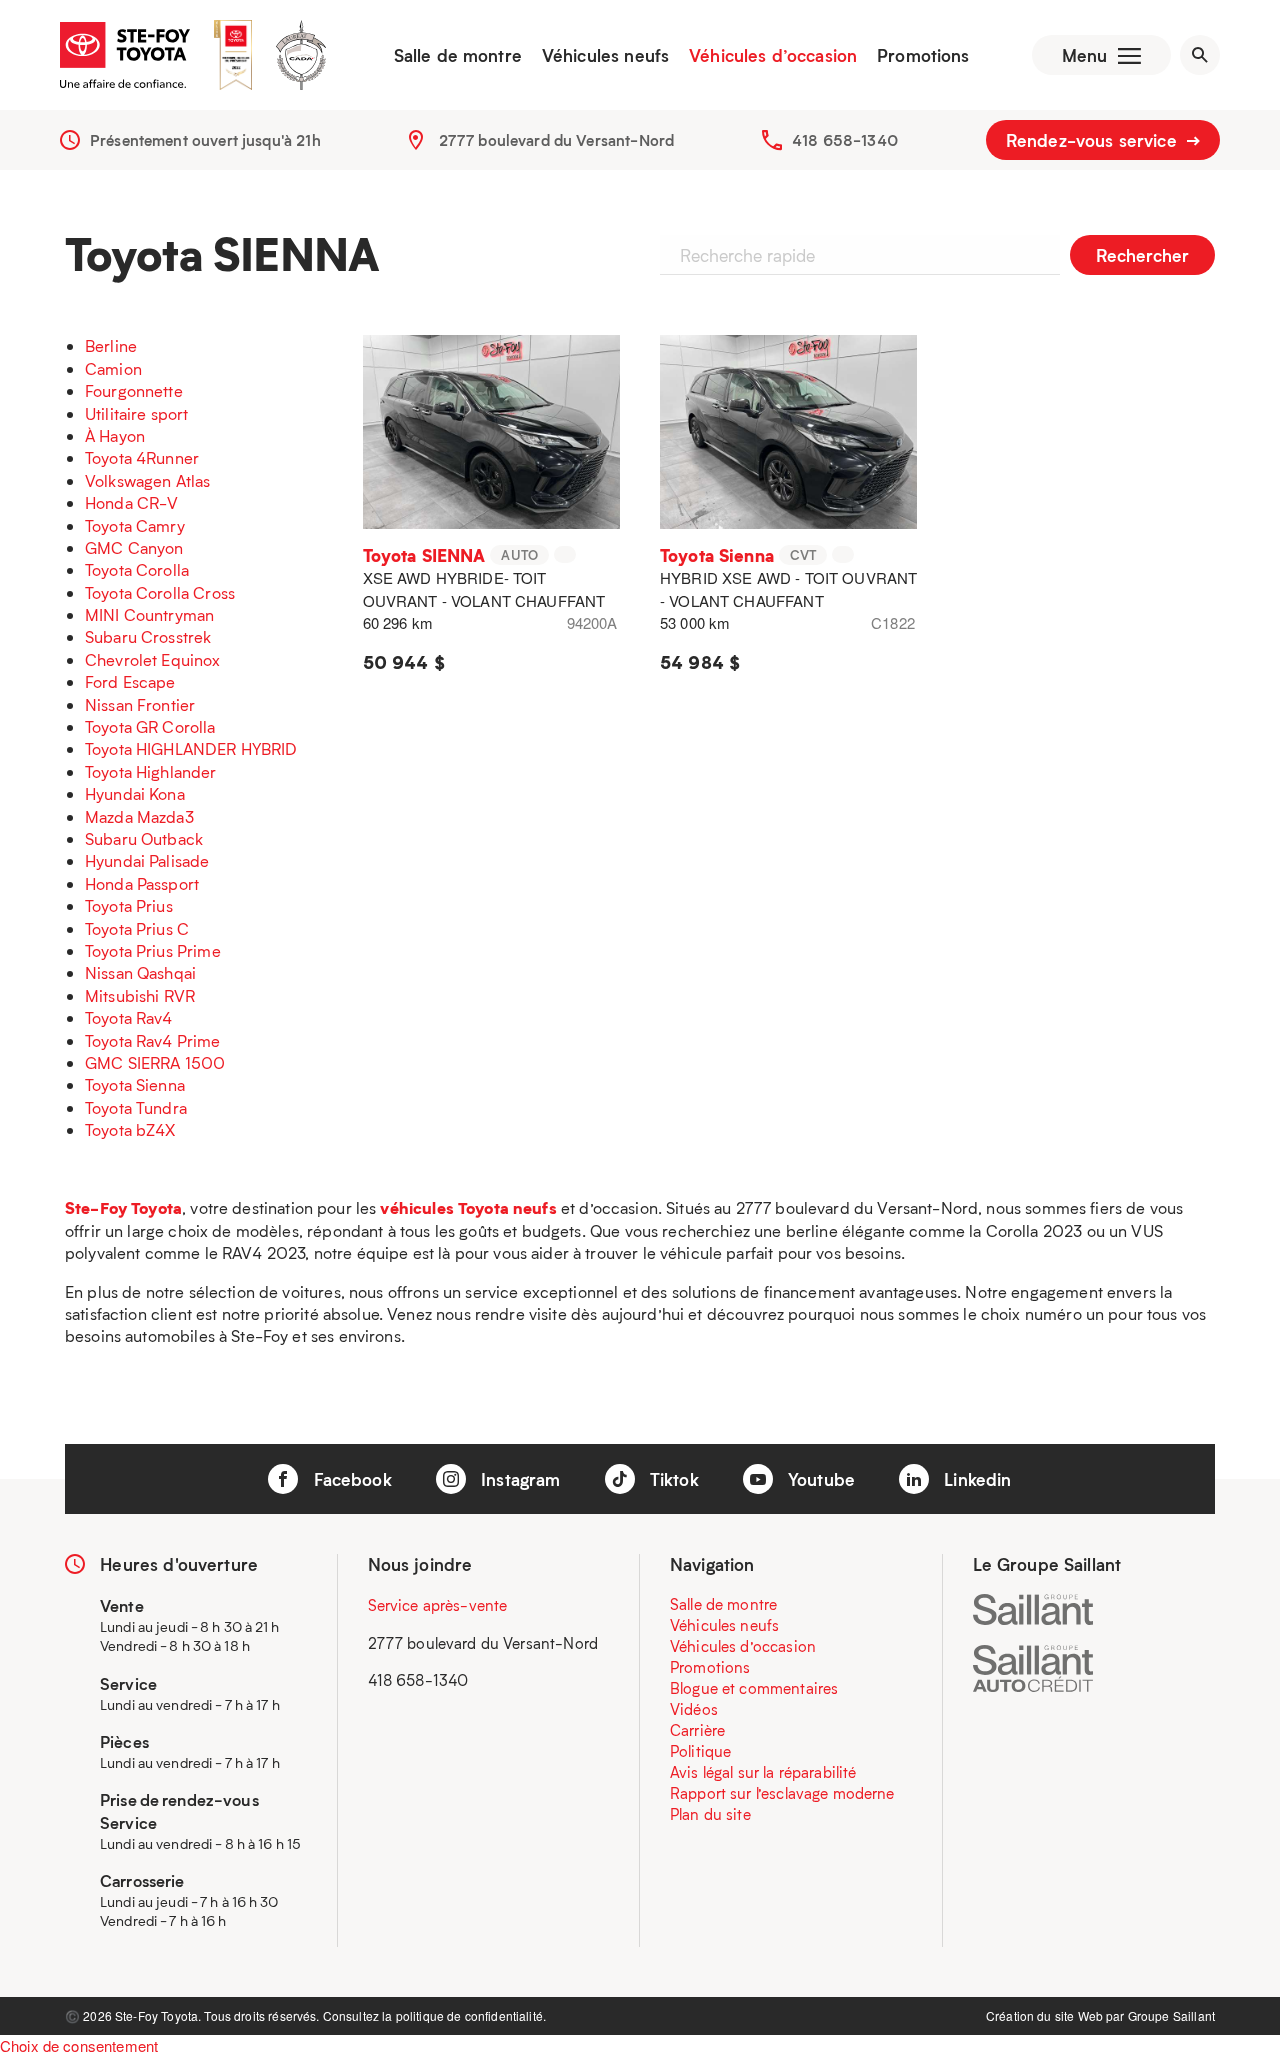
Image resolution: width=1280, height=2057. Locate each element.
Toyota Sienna (135, 1084)
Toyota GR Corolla (150, 726)
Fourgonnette (134, 390)
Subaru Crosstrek (148, 636)
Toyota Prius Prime (153, 950)
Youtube (819, 1479)
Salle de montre (458, 55)
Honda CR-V (132, 502)
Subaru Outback (144, 838)
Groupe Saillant (1171, 2015)
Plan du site (710, 1814)
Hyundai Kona (135, 793)
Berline (111, 345)
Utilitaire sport (136, 413)
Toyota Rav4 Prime (153, 1040)
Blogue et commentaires (754, 1688)
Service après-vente (438, 1605)
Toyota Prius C (137, 928)
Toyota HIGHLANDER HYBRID (191, 748)
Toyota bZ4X (130, 1129)
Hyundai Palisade (147, 860)
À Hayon (115, 435)
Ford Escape (130, 681)
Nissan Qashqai (140, 972)
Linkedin (975, 1479)
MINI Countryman (149, 614)
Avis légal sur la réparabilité (763, 1772)
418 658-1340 (845, 140)
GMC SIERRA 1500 (155, 1062)
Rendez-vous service (1094, 140)
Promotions (923, 55)
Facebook (349, 1479)
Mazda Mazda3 (139, 816)
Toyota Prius (129, 905)
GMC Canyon (134, 547)
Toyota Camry (135, 525)
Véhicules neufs (605, 55)
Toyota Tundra (136, 1107)
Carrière (697, 1730)
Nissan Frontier (140, 704)
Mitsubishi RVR (140, 995)
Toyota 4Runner (142, 457)
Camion (113, 368)
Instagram (518, 1479)
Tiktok (672, 1479)
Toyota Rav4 (129, 1017)
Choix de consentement (79, 2045)
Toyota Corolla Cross (160, 592)
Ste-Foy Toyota (123, 1207)
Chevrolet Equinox (153, 659)
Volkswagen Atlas (147, 480)
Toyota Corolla (137, 569)
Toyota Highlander (151, 771)
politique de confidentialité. (471, 2015)
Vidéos (694, 1709)
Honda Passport (142, 883)
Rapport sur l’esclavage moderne (782, 1793)
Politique (700, 1751)
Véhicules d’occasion (773, 55)
